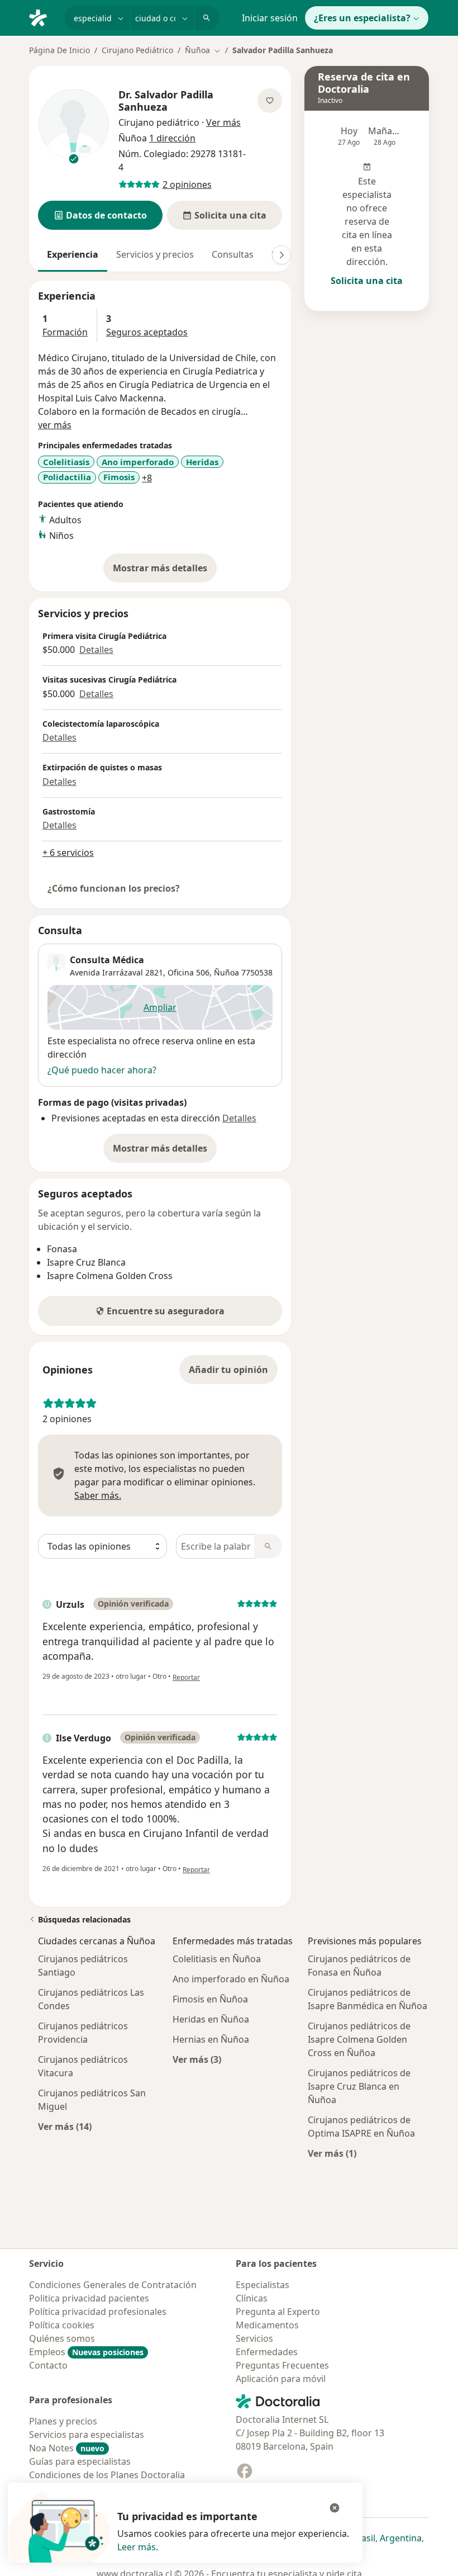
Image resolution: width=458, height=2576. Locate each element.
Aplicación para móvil (281, 2379)
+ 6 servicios (68, 853)
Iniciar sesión (270, 18)
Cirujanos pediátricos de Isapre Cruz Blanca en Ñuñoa (359, 2086)
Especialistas (263, 2285)
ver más (55, 425)
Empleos (86, 2352)
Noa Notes (67, 2448)
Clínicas (252, 2298)
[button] (100, 215)
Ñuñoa (226, 972)
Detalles (96, 650)
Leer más (137, 2547)
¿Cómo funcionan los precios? (114, 888)
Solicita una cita (367, 281)
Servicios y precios (155, 254)
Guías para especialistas (80, 2461)
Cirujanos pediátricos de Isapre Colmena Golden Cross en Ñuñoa (359, 2039)
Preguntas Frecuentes (282, 2365)
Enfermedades (267, 2352)
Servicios (254, 2338)
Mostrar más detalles (165, 571)
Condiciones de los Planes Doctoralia (107, 2475)
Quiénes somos (62, 2338)
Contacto (48, 2365)
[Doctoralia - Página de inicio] (42, 17)
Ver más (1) (332, 2153)
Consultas (233, 254)
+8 (147, 478)
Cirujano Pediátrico (137, 50)
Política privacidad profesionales (98, 2312)
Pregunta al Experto (278, 2312)
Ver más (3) (197, 2059)
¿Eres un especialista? (362, 18)
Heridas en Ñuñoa (211, 2019)
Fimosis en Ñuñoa (210, 1999)
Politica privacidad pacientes (89, 2298)
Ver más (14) (65, 2126)
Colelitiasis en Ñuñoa (217, 1959)
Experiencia (73, 254)
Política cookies (62, 2325)
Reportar (186, 1677)
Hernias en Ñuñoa (211, 2039)
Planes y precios (63, 2421)
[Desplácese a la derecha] (282, 255)
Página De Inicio (59, 50)
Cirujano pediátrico (159, 122)
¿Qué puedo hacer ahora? (102, 1070)
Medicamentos (267, 2325)
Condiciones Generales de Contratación (113, 2285)
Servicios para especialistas (87, 2435)
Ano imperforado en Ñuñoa (231, 1979)
